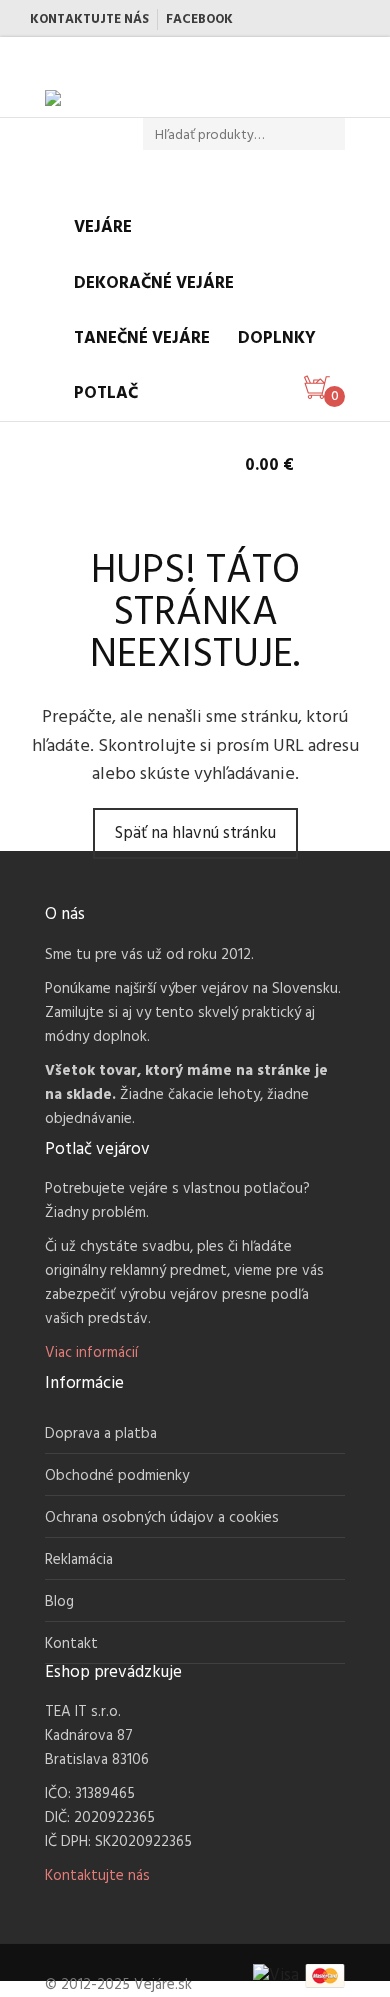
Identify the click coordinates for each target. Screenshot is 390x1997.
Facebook (199, 19)
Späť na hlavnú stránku (195, 833)
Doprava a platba (101, 1434)
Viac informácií (91, 1353)
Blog (59, 1602)
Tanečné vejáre (142, 338)
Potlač (106, 393)
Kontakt (71, 1644)
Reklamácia (79, 1560)
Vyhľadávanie (335, 135)
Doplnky (277, 338)
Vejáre (103, 227)
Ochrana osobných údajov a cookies (162, 1518)
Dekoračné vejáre (154, 283)
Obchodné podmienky (117, 1476)
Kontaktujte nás (89, 19)
